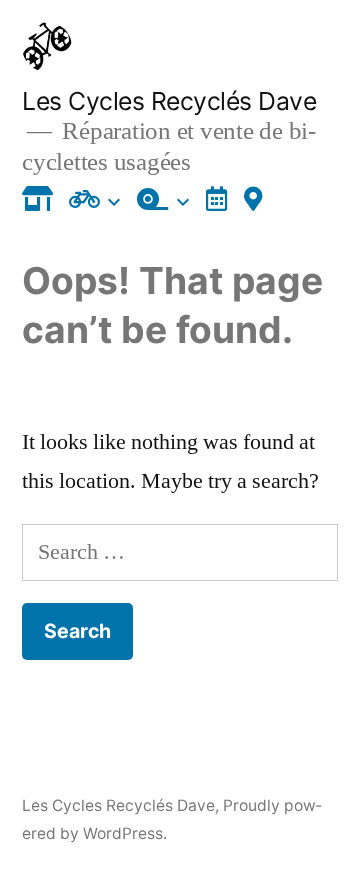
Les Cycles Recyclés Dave (169, 101)
